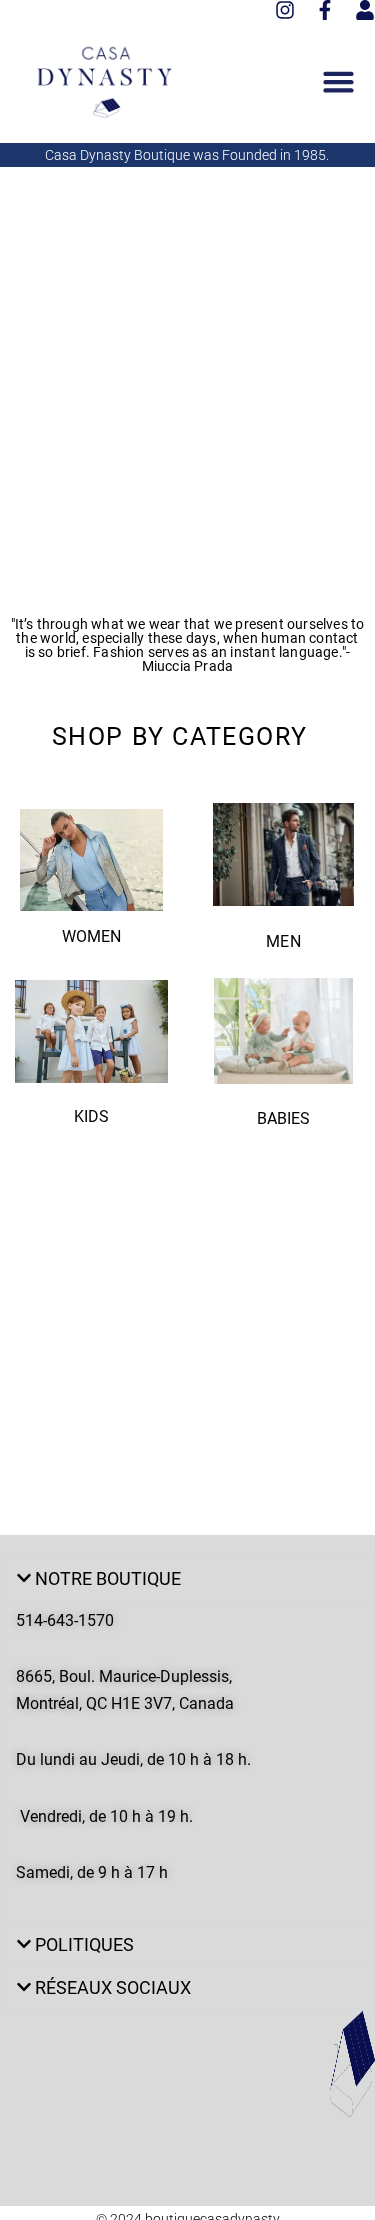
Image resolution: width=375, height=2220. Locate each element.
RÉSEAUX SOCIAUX (113, 1987)
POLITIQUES (84, 1944)
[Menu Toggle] (338, 81)
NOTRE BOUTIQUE (108, 1578)
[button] (187, 1579)
